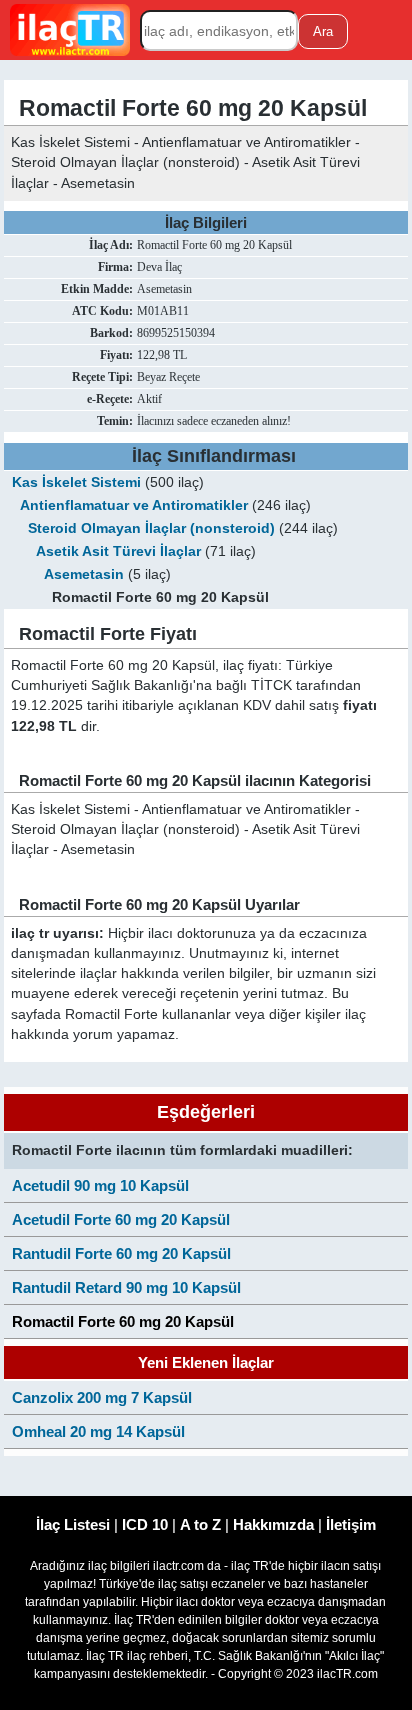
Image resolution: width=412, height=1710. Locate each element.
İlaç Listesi (73, 1524)
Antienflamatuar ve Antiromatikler (134, 505)
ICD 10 (145, 1524)
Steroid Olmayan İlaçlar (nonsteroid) (151, 528)
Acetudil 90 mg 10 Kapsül (100, 1185)
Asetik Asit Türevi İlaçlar (118, 551)
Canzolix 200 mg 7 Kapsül (102, 1397)
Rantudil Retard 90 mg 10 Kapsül (126, 1287)
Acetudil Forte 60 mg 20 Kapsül (121, 1219)
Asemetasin (84, 574)
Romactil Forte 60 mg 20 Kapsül (123, 1321)
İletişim (351, 1524)
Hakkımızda (273, 1524)
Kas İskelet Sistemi (76, 482)
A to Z (200, 1524)
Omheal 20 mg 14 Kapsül (98, 1431)
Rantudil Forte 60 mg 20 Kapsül (121, 1253)
